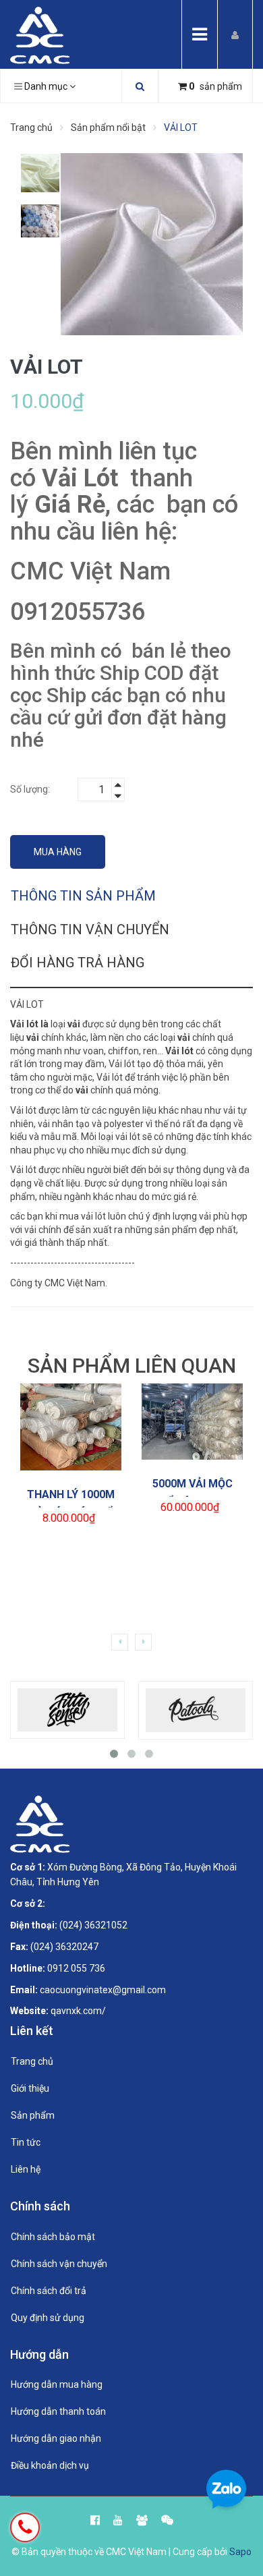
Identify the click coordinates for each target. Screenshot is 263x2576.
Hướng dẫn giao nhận (56, 2438)
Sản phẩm (33, 2115)
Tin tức (26, 2142)
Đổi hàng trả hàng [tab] (78, 963)
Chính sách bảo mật (53, 2237)
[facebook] (95, 2516)
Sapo (240, 2552)
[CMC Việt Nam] (40, 34)
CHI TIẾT (75, 1443)
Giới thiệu (30, 2088)
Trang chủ (32, 2061)
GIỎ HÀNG (77, 1411)
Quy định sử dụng (48, 2318)
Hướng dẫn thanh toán (58, 2411)
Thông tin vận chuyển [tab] (90, 929)
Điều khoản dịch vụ (50, 2465)
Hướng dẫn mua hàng (57, 2384)
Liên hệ (26, 2169)
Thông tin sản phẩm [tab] (83, 896)
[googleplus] (142, 2516)
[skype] (167, 2516)
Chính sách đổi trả (49, 2291)
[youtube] (118, 2516)
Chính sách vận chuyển (59, 2264)
